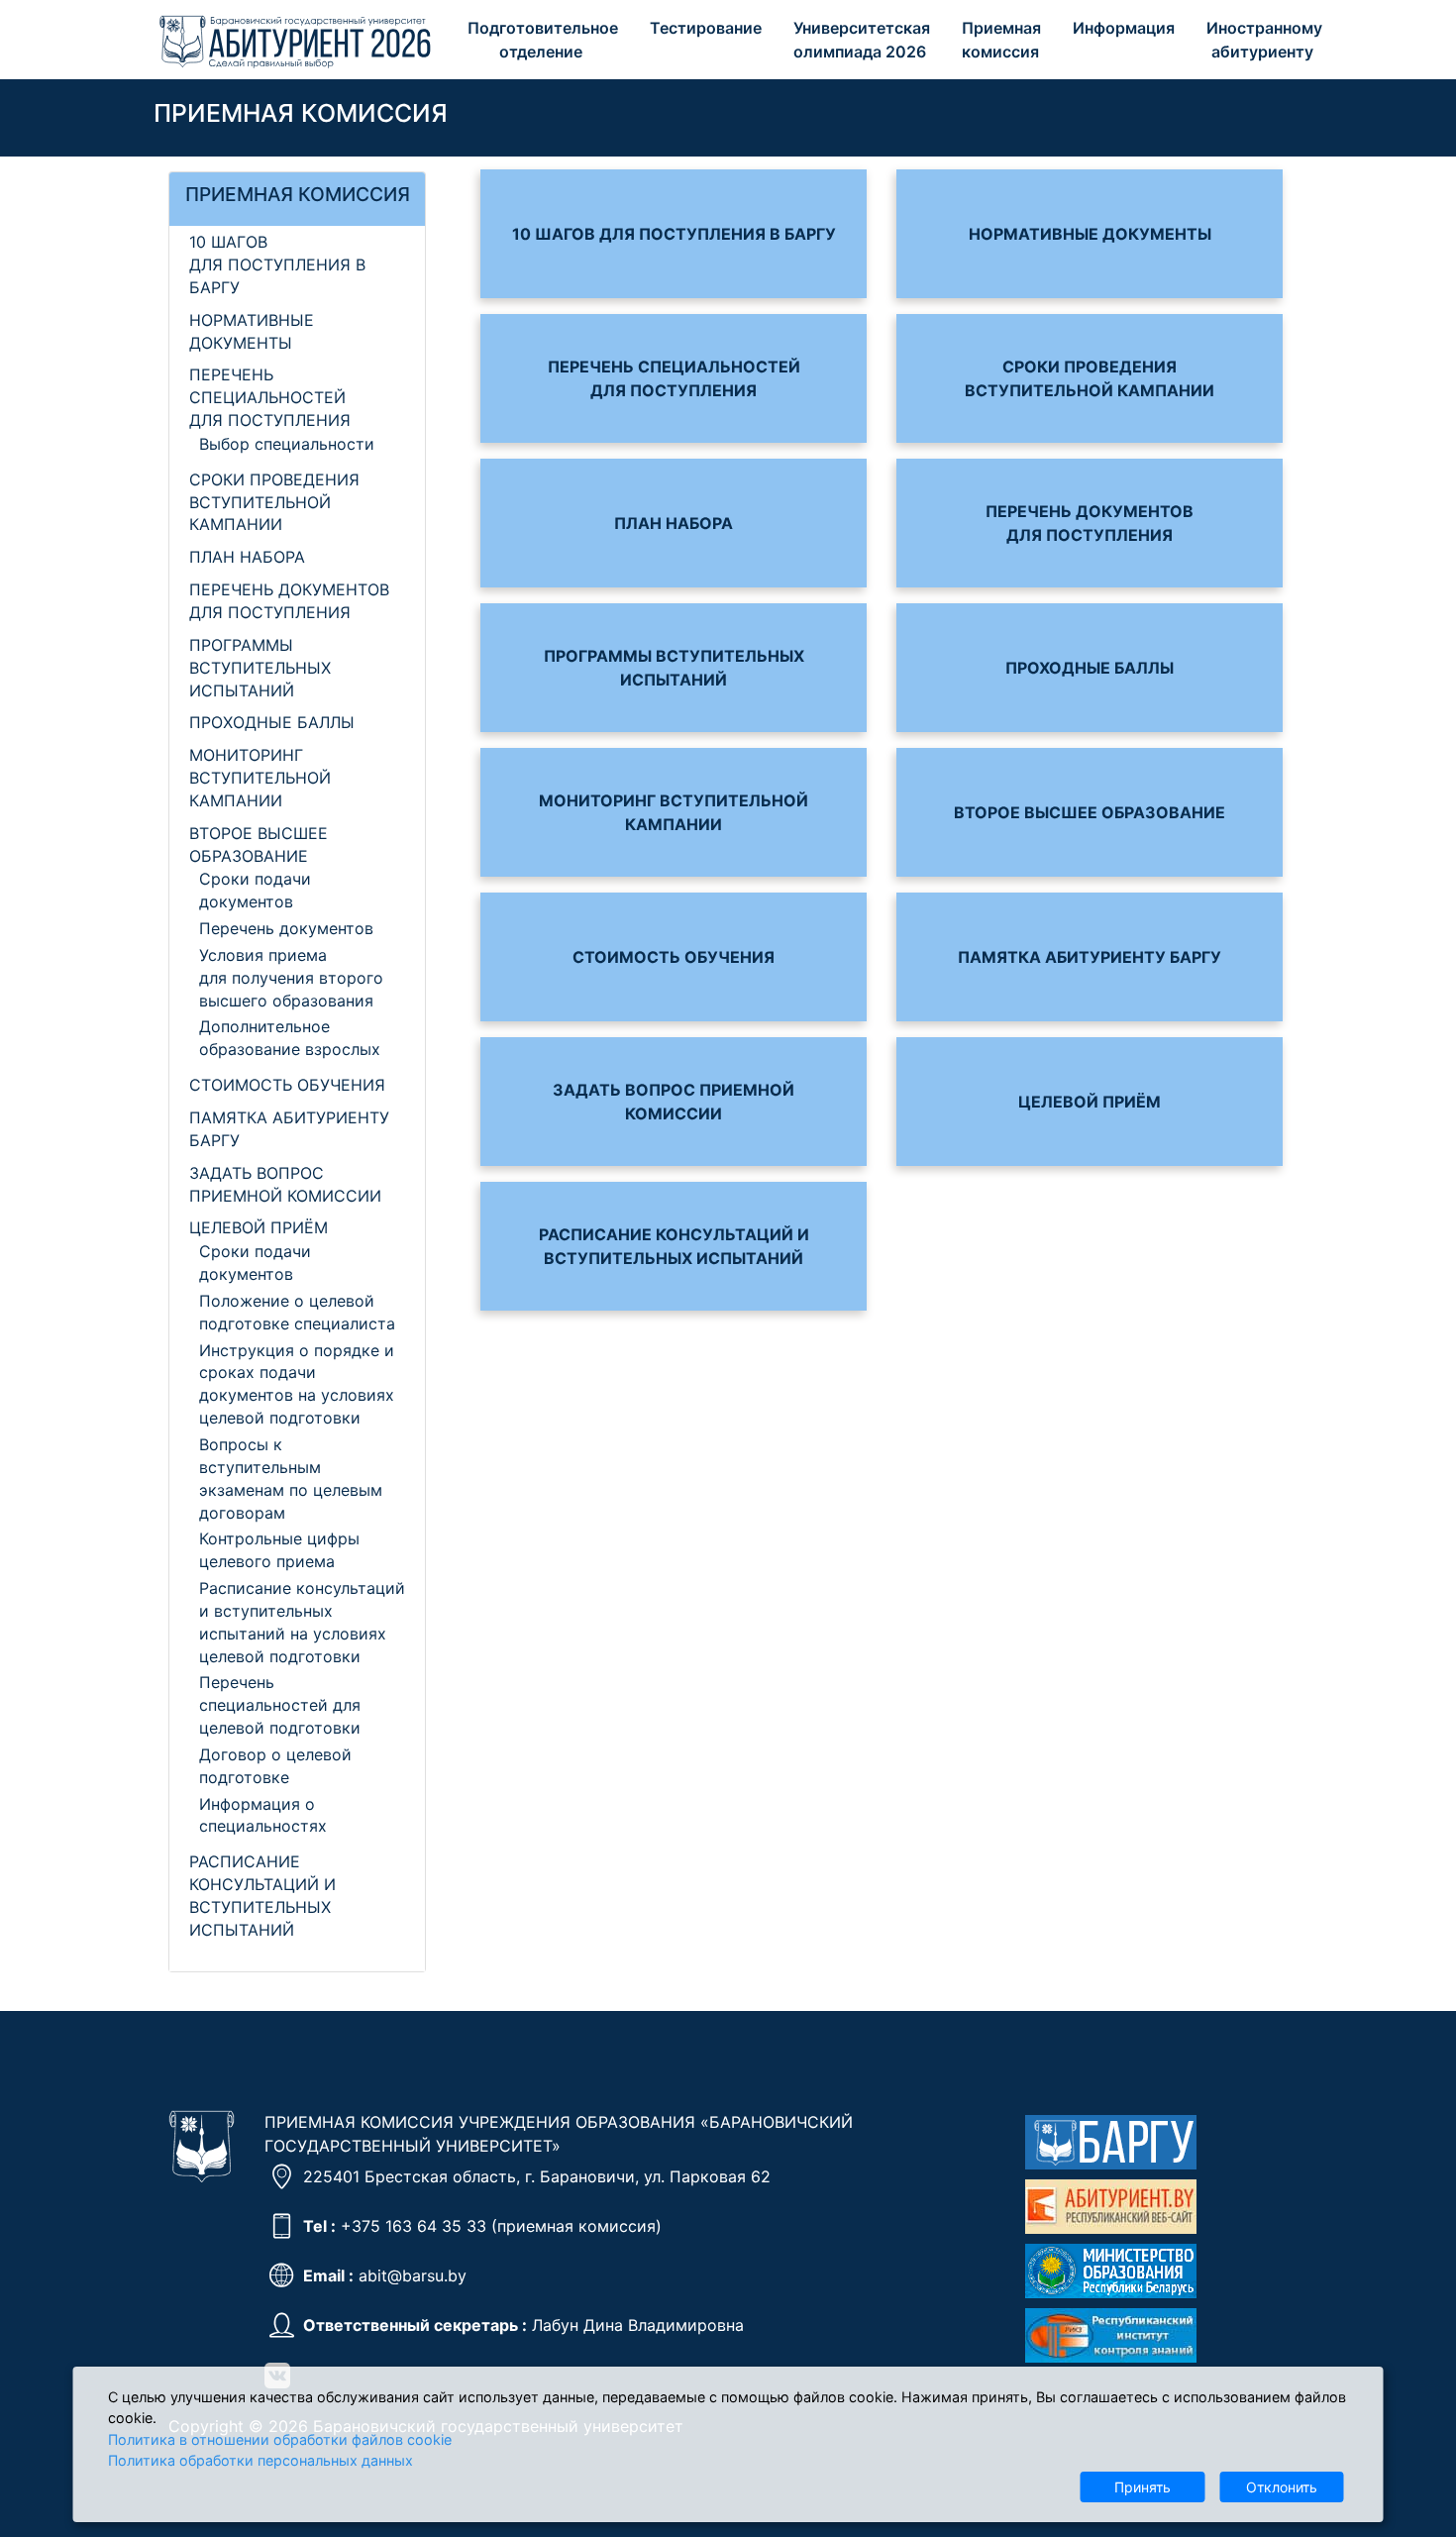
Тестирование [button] (708, 28)
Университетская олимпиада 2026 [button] (864, 40)
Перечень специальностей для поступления (270, 397)
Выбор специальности (287, 444)
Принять (1143, 2487)
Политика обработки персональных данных (260, 2460)
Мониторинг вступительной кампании (260, 778)
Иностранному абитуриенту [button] (1266, 40)
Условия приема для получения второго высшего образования (291, 978)
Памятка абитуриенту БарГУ (1090, 957)
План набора (247, 557)
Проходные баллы (272, 722)
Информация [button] (1126, 28)
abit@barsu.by (413, 2275)
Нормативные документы (1090, 234)
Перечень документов (286, 928)
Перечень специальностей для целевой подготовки (280, 1705)
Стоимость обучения (287, 1085)
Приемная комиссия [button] (1003, 40)
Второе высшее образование (1090, 812)
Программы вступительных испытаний (260, 668)
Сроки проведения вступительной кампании (274, 502)
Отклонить (1282, 2487)
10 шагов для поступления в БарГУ (277, 264)
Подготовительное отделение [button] (545, 40)
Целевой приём (259, 1227)
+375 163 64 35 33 (414, 2226)
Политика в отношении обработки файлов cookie (280, 2439)
